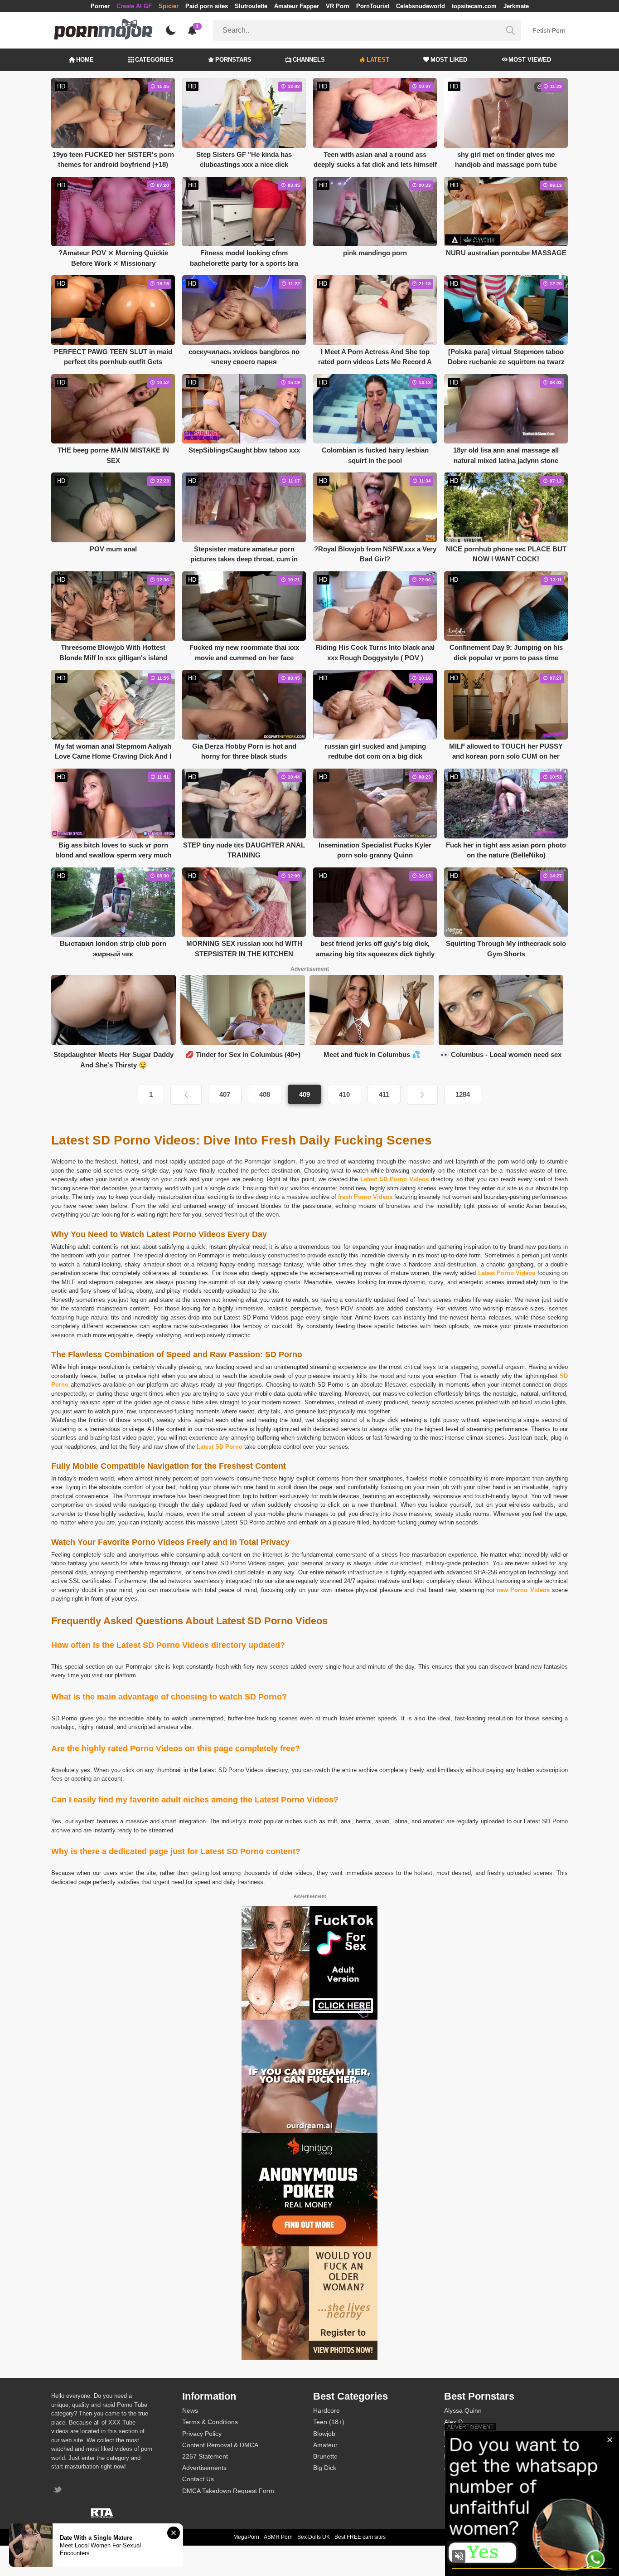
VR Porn (338, 6)
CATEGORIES (154, 60)
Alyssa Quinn (463, 2410)
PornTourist (373, 6)
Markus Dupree (466, 2434)
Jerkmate (516, 6)
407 (225, 1094)
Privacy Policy (202, 2434)
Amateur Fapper (297, 6)
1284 (463, 1094)
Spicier (169, 6)
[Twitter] (59, 2491)
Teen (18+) (329, 2422)
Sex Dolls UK (314, 2537)
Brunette (325, 2456)
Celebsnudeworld (421, 6)
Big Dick (325, 2468)
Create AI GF (134, 6)
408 (265, 1094)
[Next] (422, 1095)
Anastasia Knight (468, 2445)
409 (305, 1094)
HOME (85, 60)
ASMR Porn (278, 2537)
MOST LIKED (449, 60)
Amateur (325, 2445)
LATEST (378, 60)
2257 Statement (205, 2456)
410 (344, 1094)
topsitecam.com (474, 6)
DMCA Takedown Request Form (228, 2491)
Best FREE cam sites (360, 2537)
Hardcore (326, 2410)
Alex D (453, 2422)
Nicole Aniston (464, 2456)
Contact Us (198, 2479)
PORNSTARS (233, 60)
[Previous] (186, 1095)
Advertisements (204, 2468)
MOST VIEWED (530, 60)
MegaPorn (246, 2537)
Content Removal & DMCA (220, 2445)
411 (384, 1094)
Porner (100, 6)
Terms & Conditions (210, 2422)
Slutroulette (251, 6)
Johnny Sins (462, 2468)
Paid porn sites (207, 6)
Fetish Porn (549, 30)
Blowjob (324, 2434)
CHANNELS (309, 60)
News (190, 2410)
